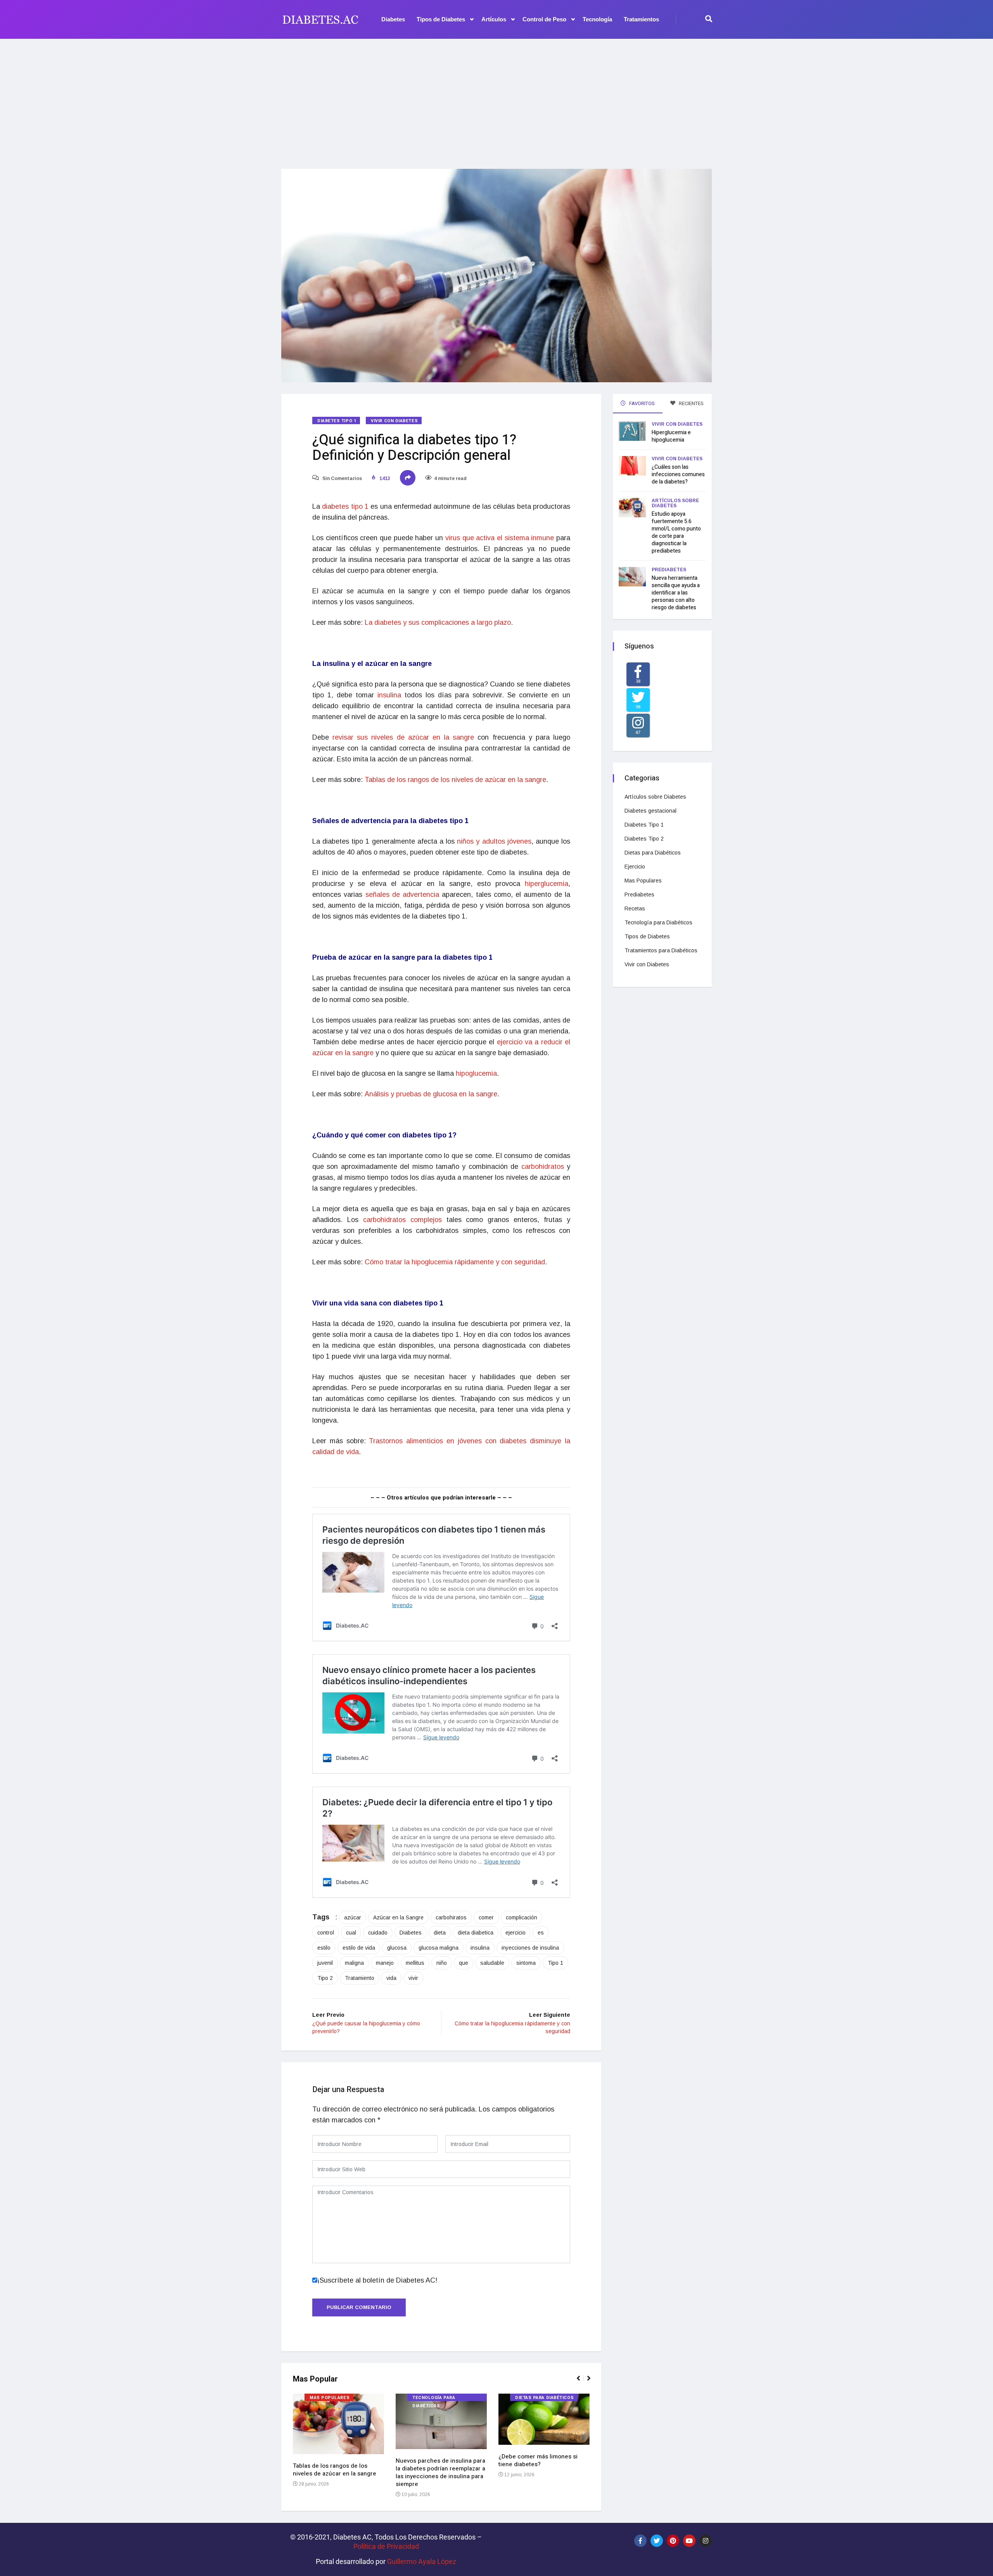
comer (486, 1917)
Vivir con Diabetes (394, 421)
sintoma (526, 1963)
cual (351, 1933)
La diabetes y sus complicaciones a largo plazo (438, 622)
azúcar (353, 1917)
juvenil (325, 1963)
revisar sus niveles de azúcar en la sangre (403, 737)
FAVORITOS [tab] (641, 403)
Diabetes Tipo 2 (644, 839)
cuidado (378, 1933)
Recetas (635, 908)
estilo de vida (359, 1948)
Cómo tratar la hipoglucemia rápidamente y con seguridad (455, 1262)
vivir (413, 1978)
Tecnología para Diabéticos (434, 2398)
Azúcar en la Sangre (398, 1917)
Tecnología (597, 19)
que (464, 1963)
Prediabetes (669, 570)
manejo (385, 1963)
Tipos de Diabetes (441, 19)
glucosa (397, 1948)
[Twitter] (657, 2541)
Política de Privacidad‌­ (386, 2546)
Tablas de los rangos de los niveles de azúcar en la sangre (455, 780)
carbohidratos (543, 1167)
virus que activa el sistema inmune (500, 538)
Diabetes (393, 19)
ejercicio (516, 1933)
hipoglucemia (476, 1073)
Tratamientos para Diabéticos (661, 950)
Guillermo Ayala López (422, 2561)
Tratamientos (641, 19)
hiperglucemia (547, 884)
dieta (440, 1933)
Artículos (494, 19)
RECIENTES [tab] (691, 403)
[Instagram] (706, 2541)
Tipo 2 (325, 1978)
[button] (582, 2382)
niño (442, 1963)
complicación (522, 1917)
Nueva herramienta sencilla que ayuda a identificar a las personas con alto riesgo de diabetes (676, 593)
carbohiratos (451, 1917)
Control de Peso (544, 19)
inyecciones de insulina (530, 1948)
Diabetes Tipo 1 (337, 421)
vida (391, 1978)
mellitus (415, 1963)
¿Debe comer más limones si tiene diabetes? (538, 2460)
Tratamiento (360, 1978)
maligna (354, 1963)
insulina (389, 695)
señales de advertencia (404, 894)
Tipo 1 (555, 1963)
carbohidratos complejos (402, 1220)
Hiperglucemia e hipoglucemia (671, 436)
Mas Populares (330, 2398)
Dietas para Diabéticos (544, 2398)
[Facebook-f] (640, 2541)
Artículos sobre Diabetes (675, 503)
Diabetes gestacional (650, 811)
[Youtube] (689, 2541)
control (326, 1933)
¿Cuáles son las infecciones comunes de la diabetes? (678, 474)
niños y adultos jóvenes (494, 841)
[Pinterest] (673, 2541)
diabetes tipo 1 (345, 506)
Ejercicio (635, 867)
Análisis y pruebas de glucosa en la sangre (431, 1094)
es (541, 1933)
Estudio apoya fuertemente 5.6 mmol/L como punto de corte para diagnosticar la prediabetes (676, 532)
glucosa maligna (439, 1948)
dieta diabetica (476, 1933)
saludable (492, 1963)
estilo (324, 1948)
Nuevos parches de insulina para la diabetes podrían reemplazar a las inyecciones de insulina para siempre (440, 2472)
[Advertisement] (496, 99)
